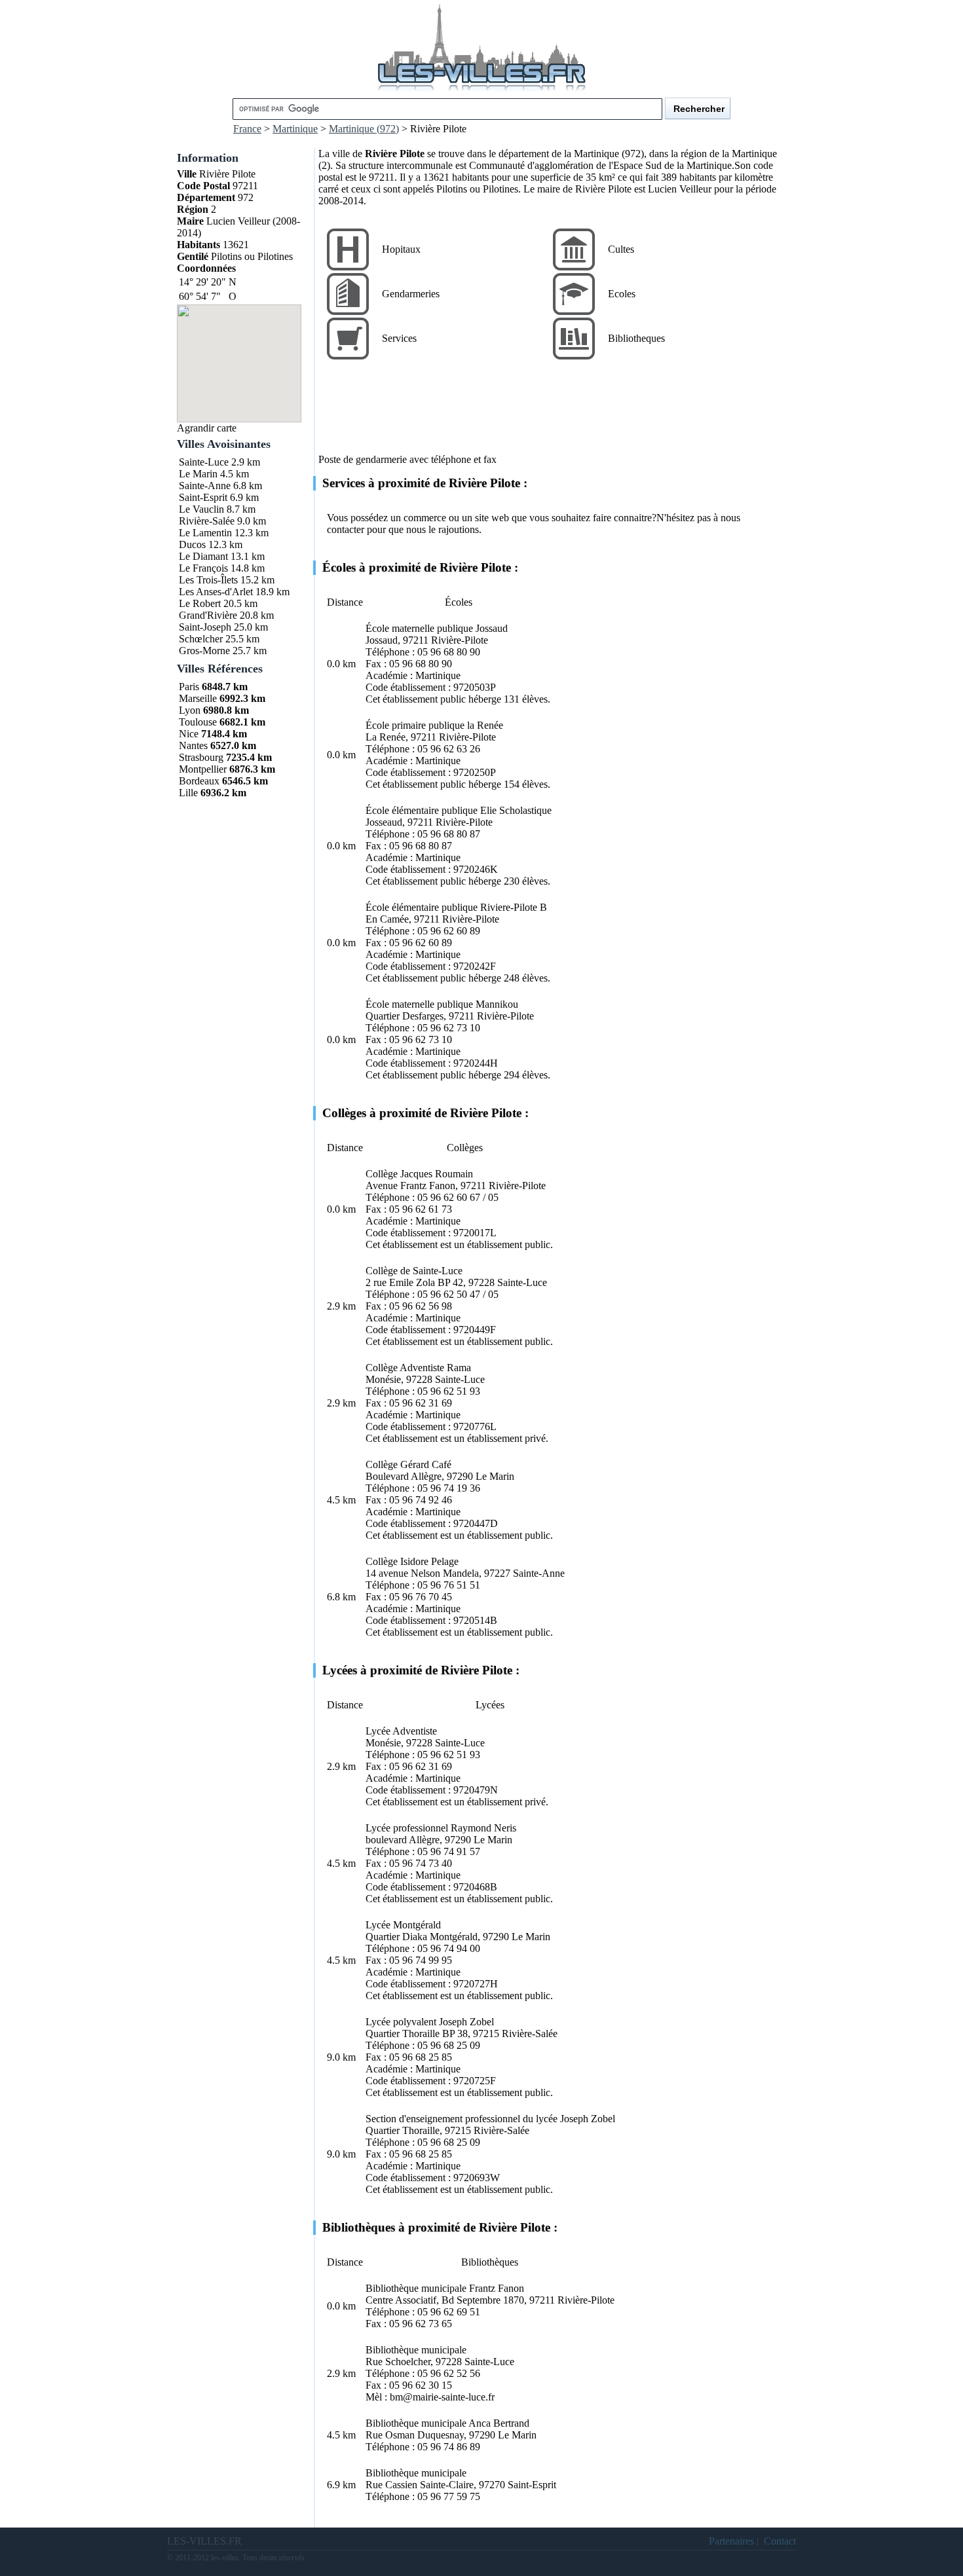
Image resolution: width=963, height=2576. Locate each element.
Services (399, 338)
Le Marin (198, 474)
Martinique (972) (364, 129)
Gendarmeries (411, 294)
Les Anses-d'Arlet (216, 592)
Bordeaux (199, 781)
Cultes (621, 249)
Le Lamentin (205, 533)
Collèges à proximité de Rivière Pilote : (425, 1113)
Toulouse (198, 722)
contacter (346, 529)
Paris (189, 687)
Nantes (193, 745)
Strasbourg (201, 757)
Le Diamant (203, 556)
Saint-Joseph (205, 627)
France (247, 129)
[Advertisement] (557, 414)
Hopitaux (401, 249)
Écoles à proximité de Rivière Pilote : (420, 567)
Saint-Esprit (203, 497)
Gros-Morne (204, 651)
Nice (189, 734)
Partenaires (731, 2541)
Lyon (190, 710)
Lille (188, 793)
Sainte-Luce (204, 462)
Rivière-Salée (207, 521)
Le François (203, 568)
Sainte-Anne (205, 486)
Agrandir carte (207, 428)
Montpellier (203, 769)
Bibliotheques (636, 338)
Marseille (198, 698)
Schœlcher (201, 639)
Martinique (295, 129)
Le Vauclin (201, 509)
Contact (780, 2541)
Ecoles (622, 294)
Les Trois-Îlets (208, 580)
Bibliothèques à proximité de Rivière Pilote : (440, 2227)
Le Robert (200, 603)
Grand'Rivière (208, 615)
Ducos (192, 544)
